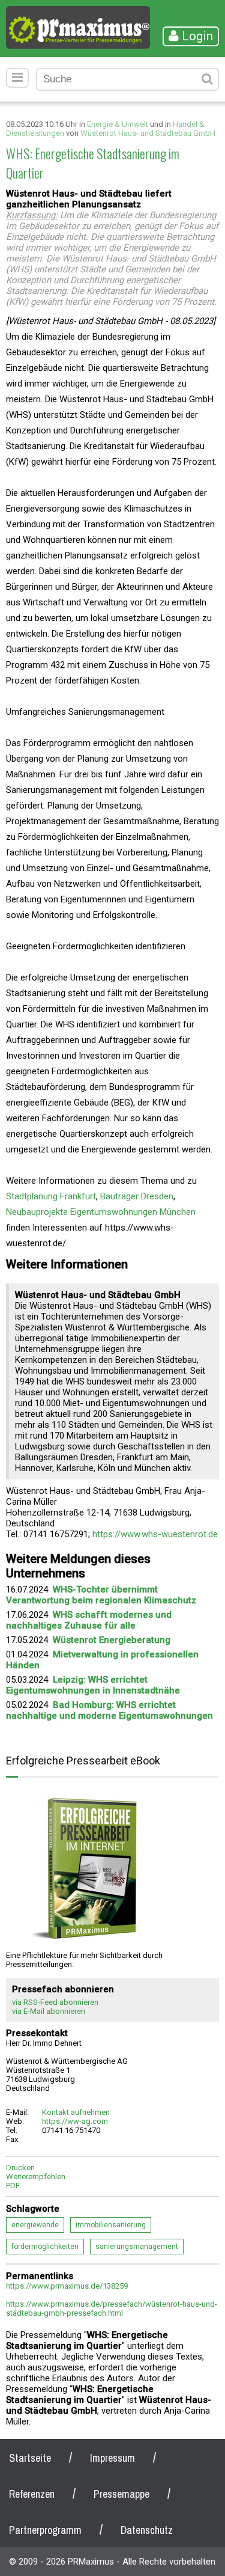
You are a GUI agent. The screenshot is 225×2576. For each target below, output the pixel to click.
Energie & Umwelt (118, 124)
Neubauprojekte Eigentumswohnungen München (101, 1212)
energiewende (35, 2225)
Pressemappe (121, 2494)
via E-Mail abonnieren (49, 2011)
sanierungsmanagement (137, 2247)
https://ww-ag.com (75, 2121)
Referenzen (32, 2494)
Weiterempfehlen (36, 2177)
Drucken (20, 2168)
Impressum (112, 2458)
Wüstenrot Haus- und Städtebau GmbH (148, 133)
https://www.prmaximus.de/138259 (67, 2286)
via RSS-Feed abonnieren (55, 2002)
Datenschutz (147, 2530)
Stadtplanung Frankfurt (51, 1196)
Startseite (30, 2458)
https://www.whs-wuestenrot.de (155, 1534)
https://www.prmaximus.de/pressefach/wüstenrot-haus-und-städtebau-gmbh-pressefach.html (112, 2308)
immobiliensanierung (111, 2225)
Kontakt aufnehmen (76, 2112)
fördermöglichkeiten (45, 2247)
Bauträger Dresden (137, 1196)
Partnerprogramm (45, 2530)
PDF (13, 2186)
